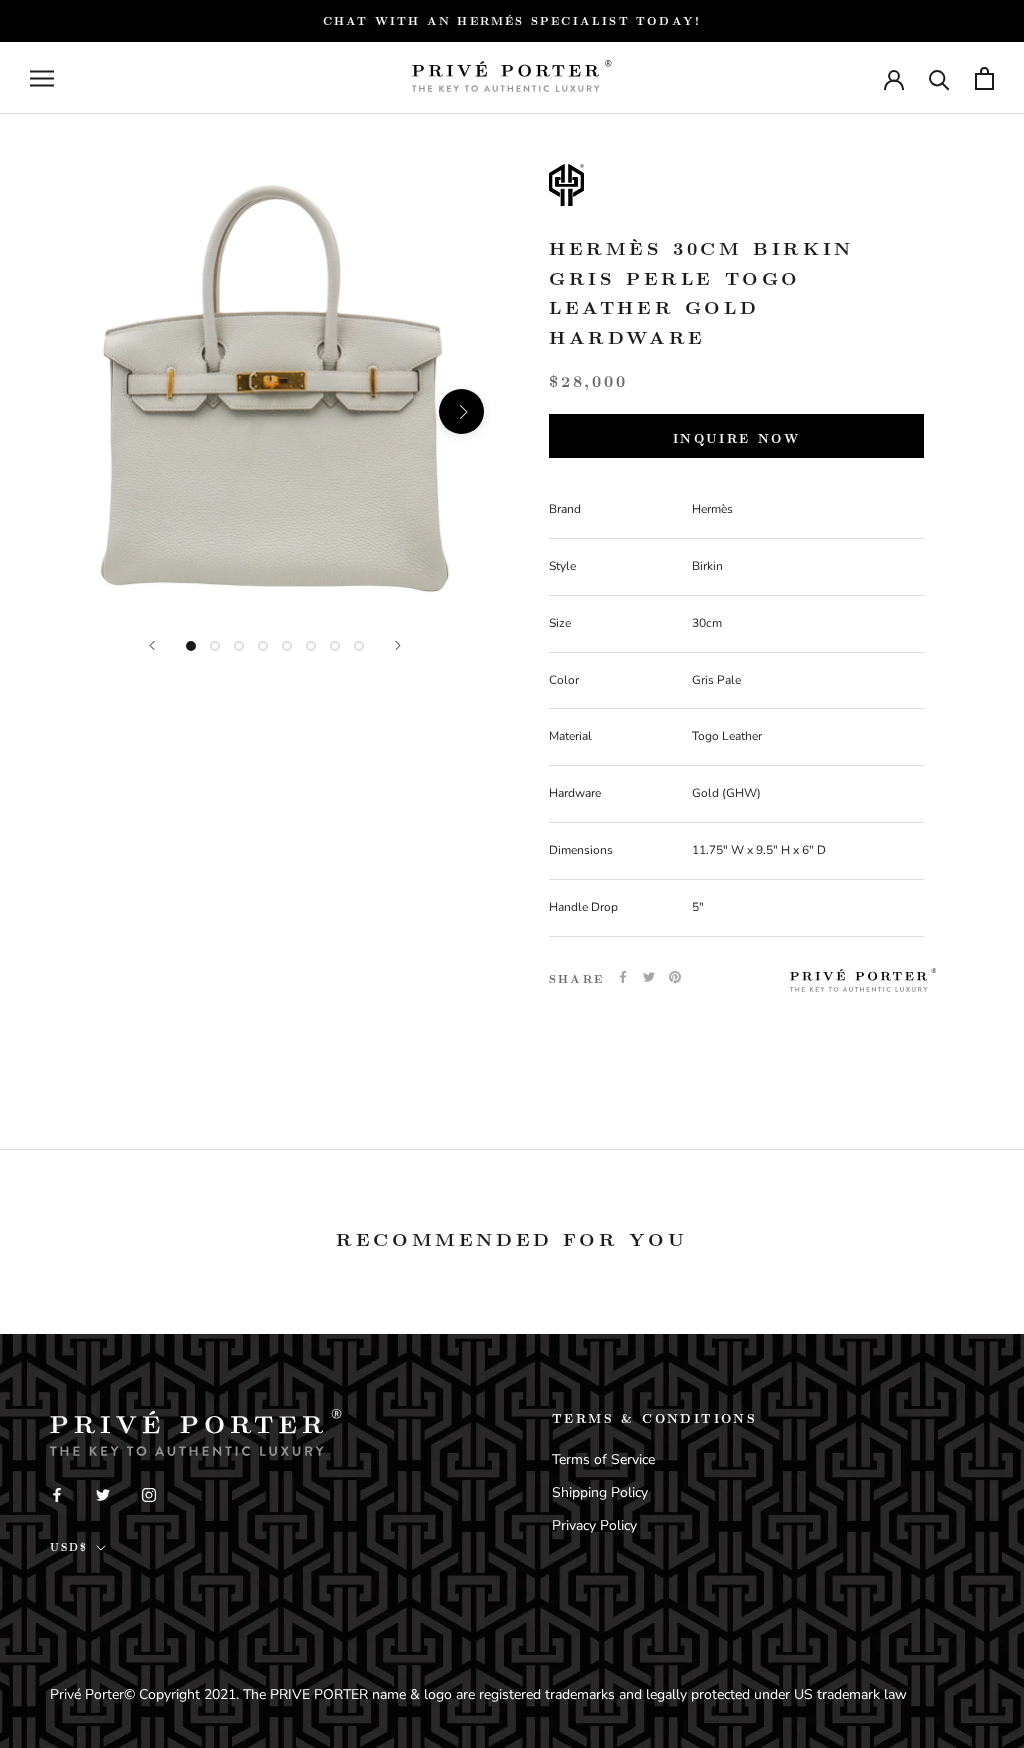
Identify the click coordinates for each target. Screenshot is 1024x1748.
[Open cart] (984, 78)
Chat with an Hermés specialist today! (512, 20)
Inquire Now (736, 438)
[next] (461, 411)
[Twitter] (649, 977)
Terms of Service (603, 1459)
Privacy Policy (594, 1525)
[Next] (398, 645)
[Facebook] (623, 977)
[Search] (939, 78)
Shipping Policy (600, 1492)
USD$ (69, 1547)
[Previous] (152, 645)
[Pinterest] (675, 977)
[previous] (87, 411)
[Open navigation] (42, 78)
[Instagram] (149, 1493)
